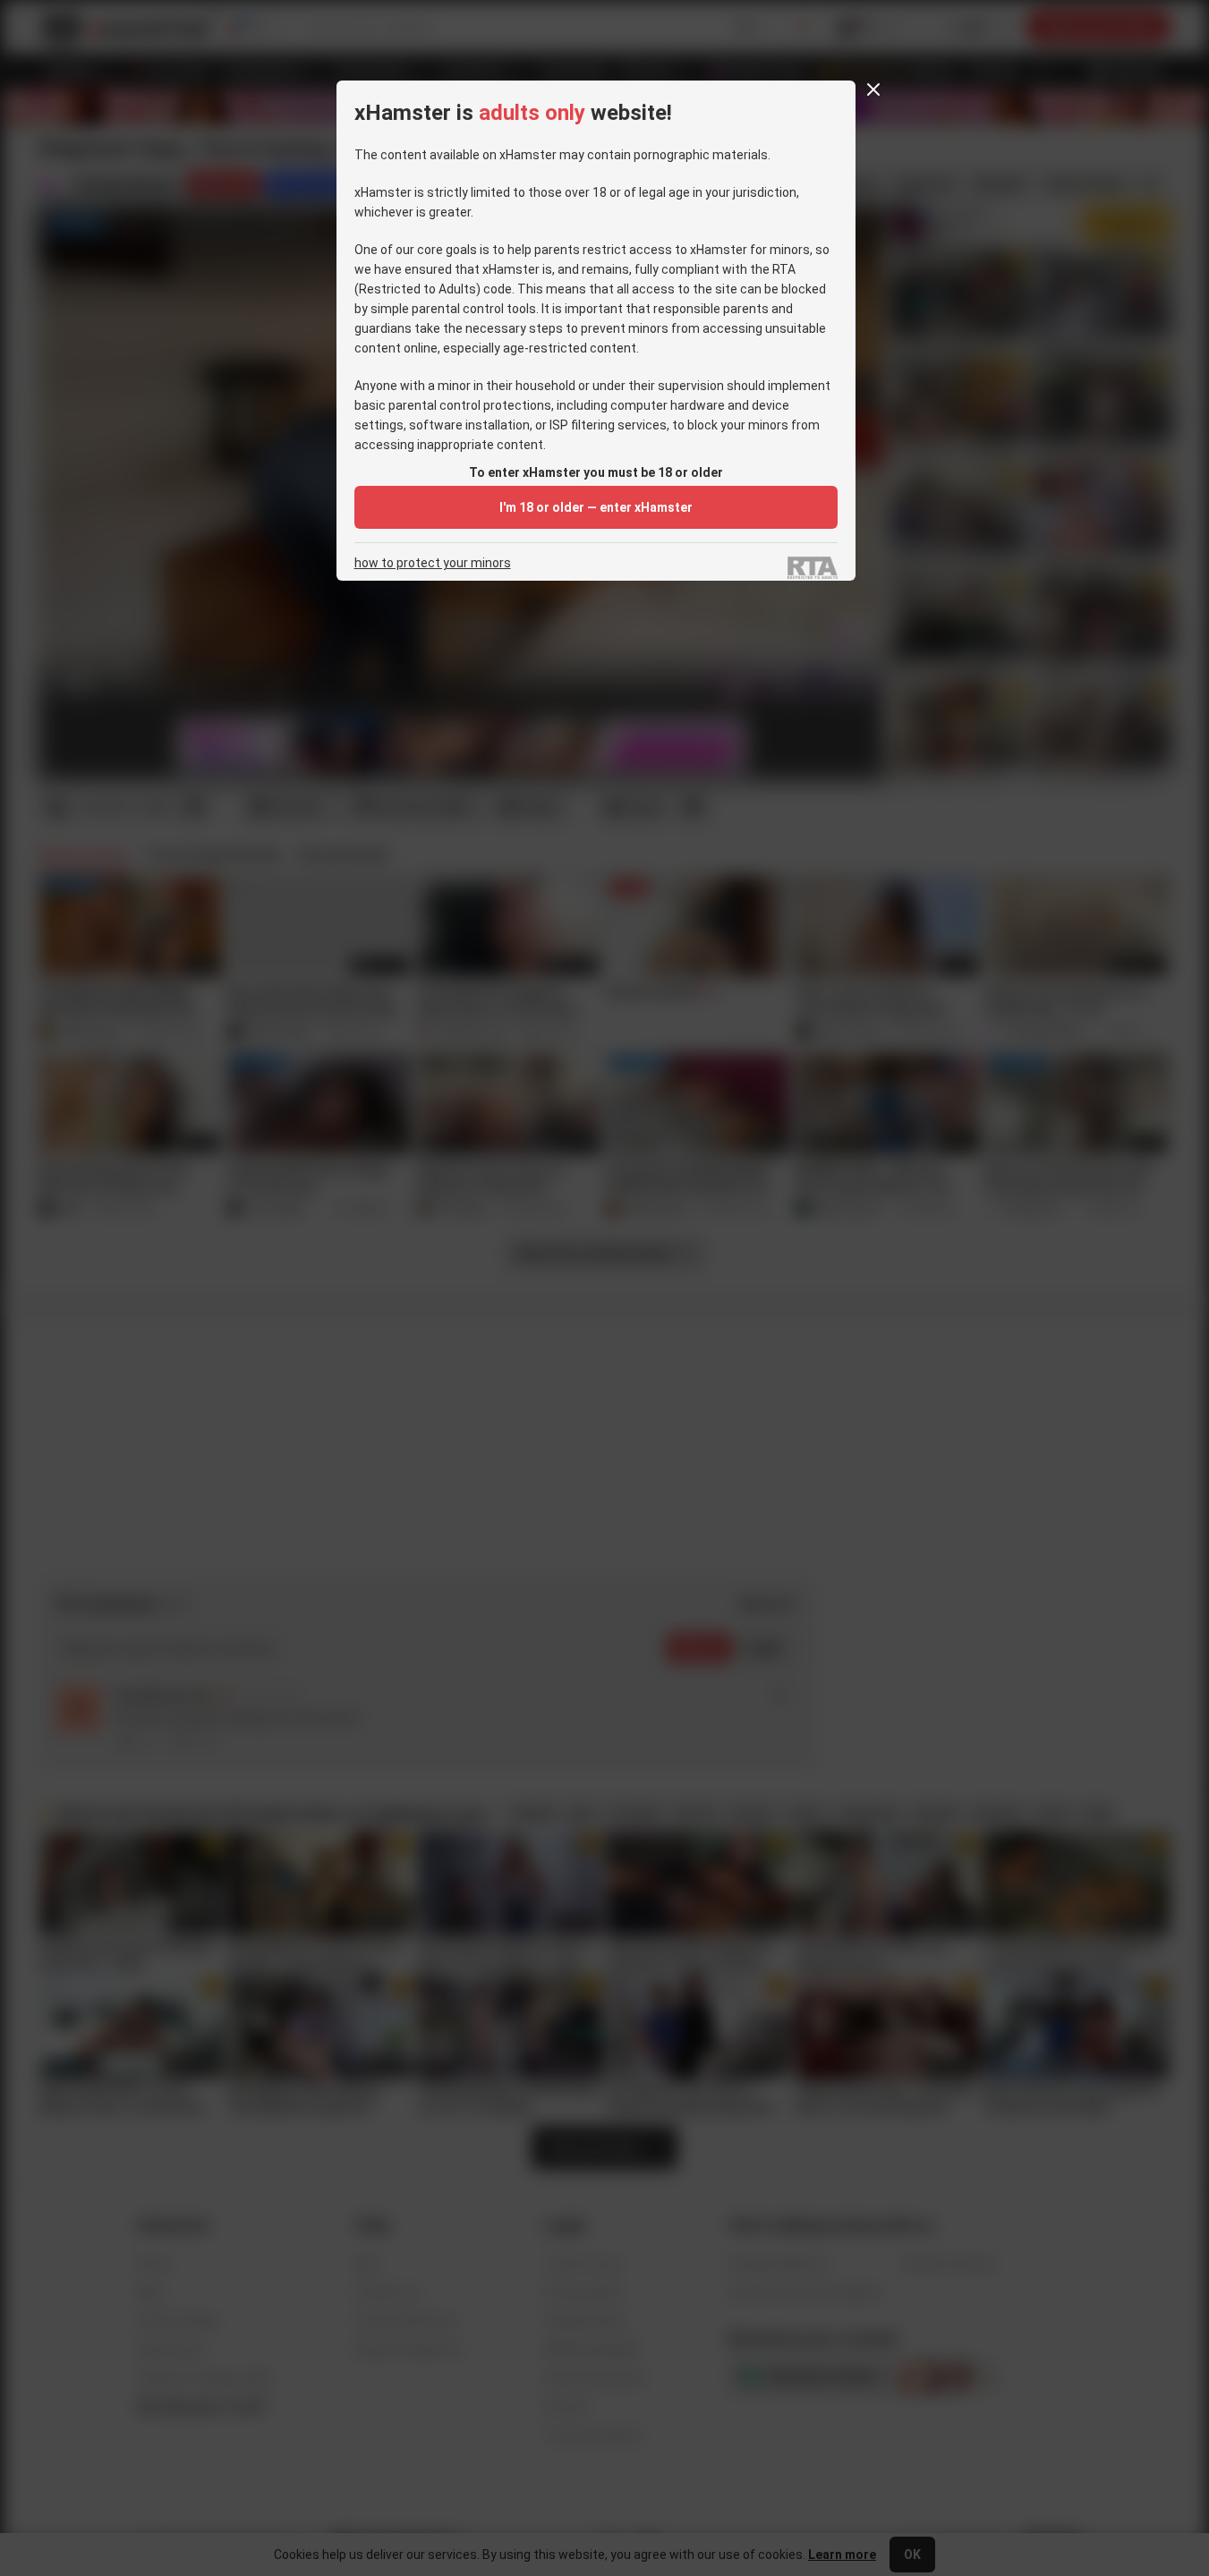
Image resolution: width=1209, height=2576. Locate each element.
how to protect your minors (433, 563)
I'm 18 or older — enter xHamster (596, 507)
